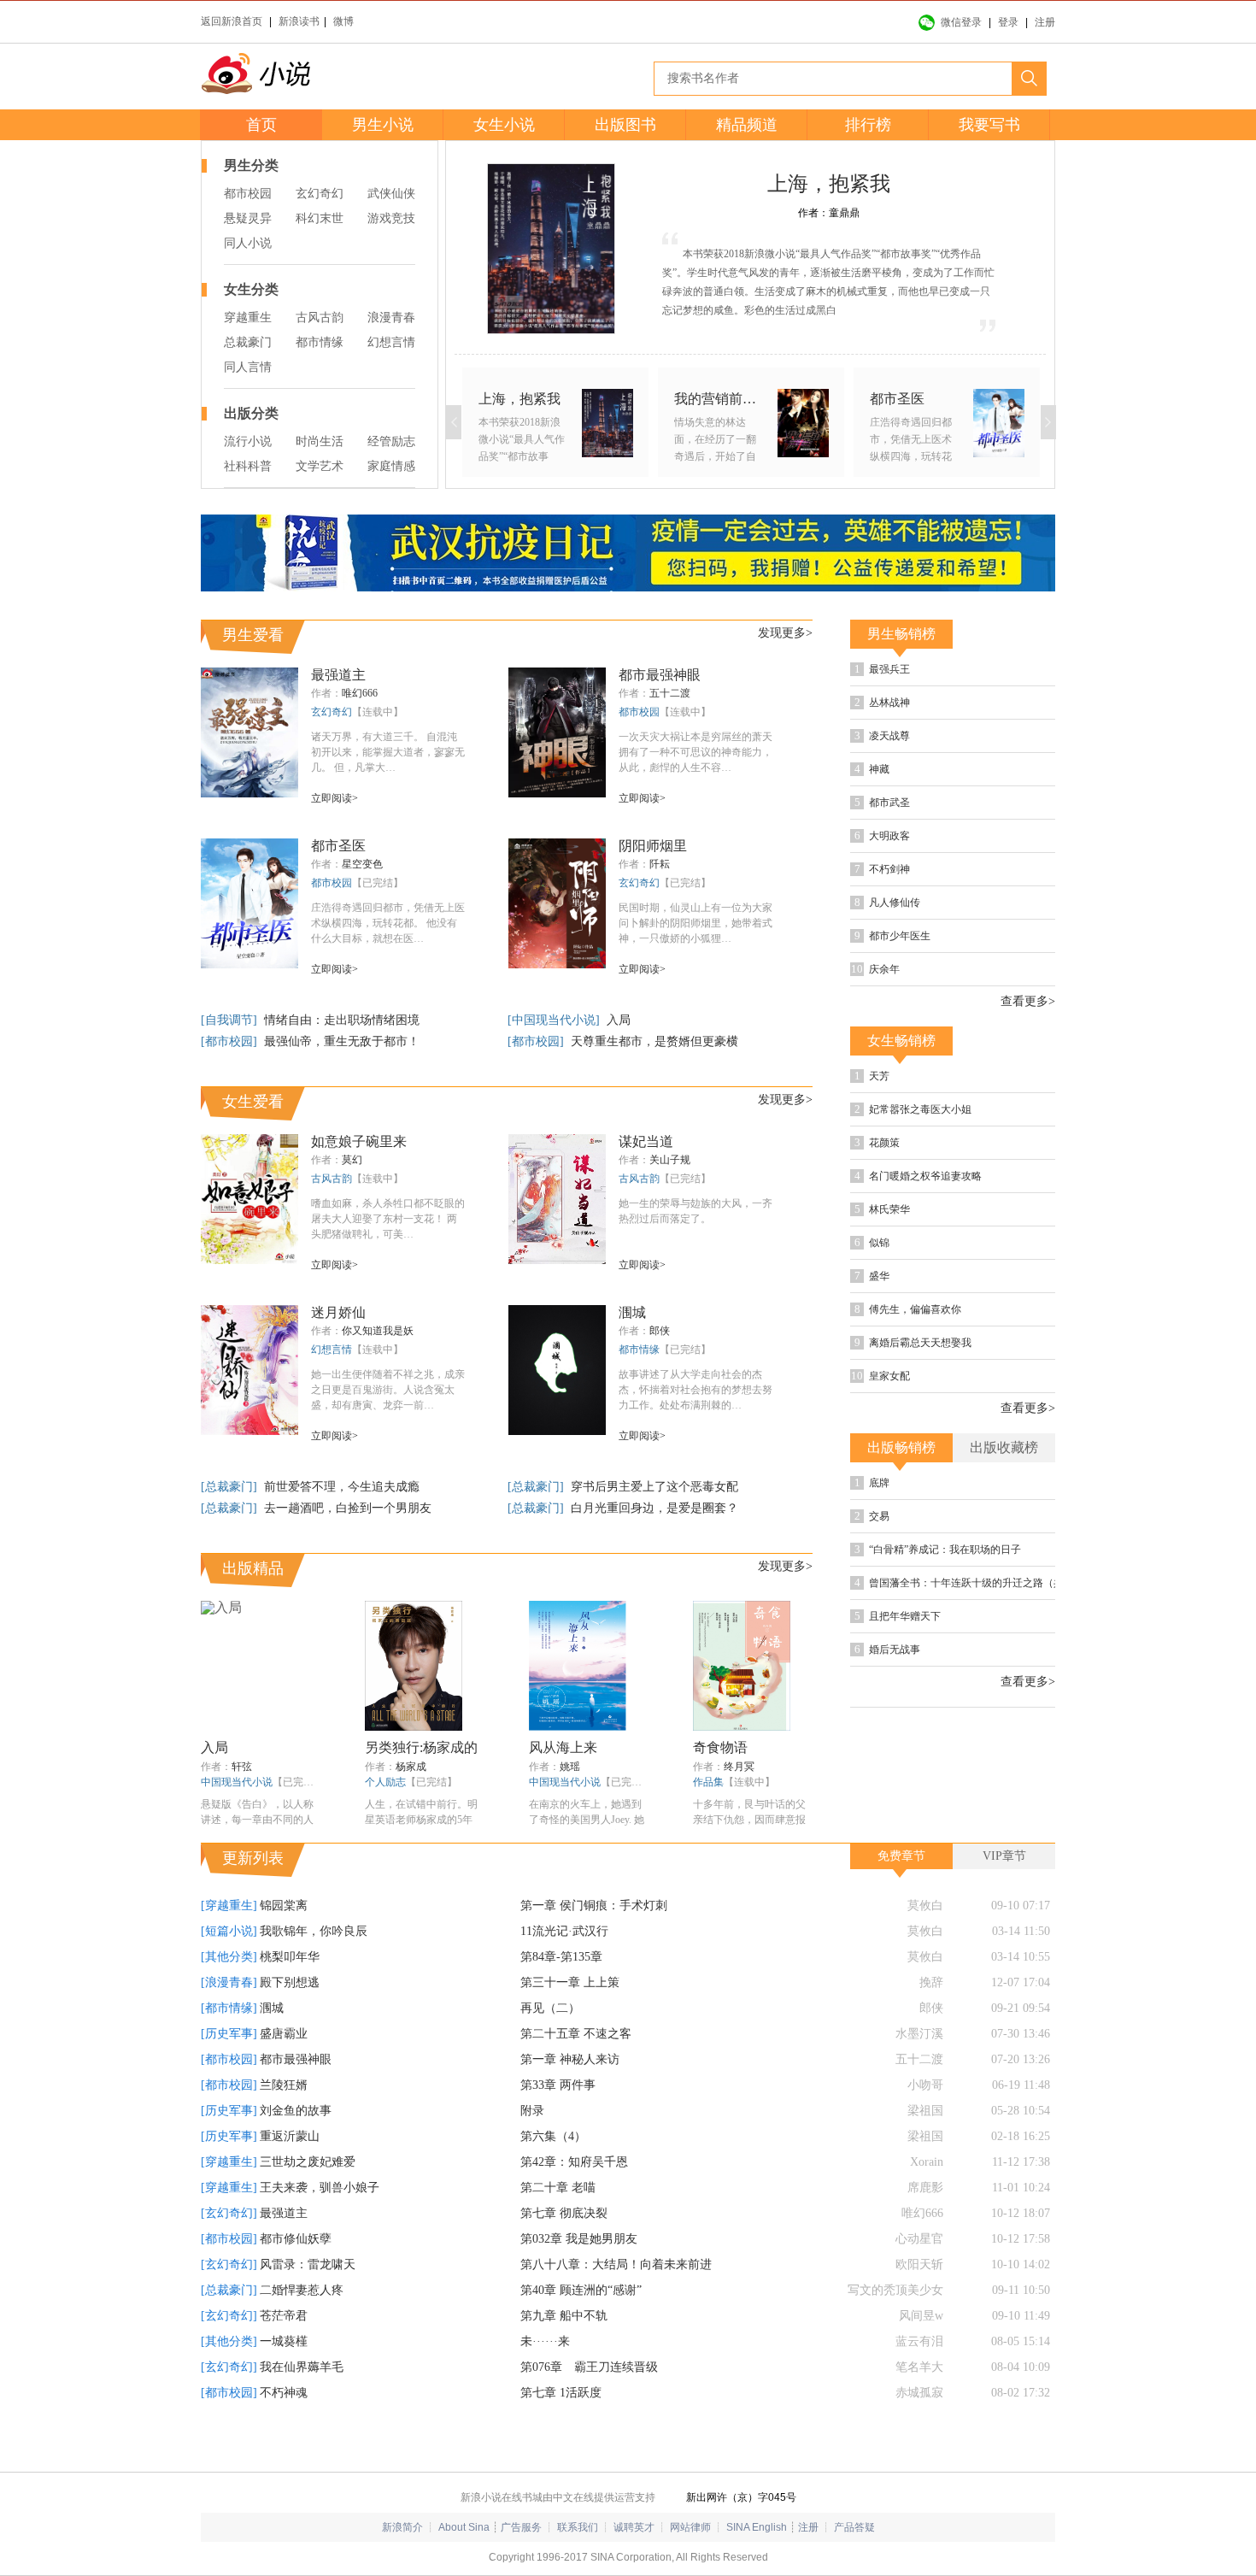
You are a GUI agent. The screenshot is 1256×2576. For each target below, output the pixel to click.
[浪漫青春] (229, 1982)
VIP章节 (1004, 1856)
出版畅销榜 (901, 1447)
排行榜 (868, 125)
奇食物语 (720, 1747)
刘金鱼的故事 (296, 2111)
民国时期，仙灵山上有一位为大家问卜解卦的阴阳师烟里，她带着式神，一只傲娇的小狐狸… (695, 923)
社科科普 (248, 466)
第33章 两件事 (558, 2085)
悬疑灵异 (248, 218)
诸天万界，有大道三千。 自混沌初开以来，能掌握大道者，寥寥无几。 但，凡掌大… (388, 752)
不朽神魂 (284, 2393)
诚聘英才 (634, 2527)
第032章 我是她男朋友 (579, 2239)
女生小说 (504, 125)
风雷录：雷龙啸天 (308, 2264)
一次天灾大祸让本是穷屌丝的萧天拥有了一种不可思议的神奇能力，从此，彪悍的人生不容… (695, 752)
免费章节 (901, 1856)
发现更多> (785, 633)
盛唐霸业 (284, 2034)
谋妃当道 (646, 1141)
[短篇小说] (229, 1931)
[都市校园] (231, 1041)
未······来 (545, 2341)
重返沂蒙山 (290, 2136)
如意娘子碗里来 (359, 1141)
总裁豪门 (248, 342)
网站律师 (690, 2527)
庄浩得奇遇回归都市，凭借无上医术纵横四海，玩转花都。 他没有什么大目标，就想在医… (388, 923)
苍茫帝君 (284, 2316)
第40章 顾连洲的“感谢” (581, 2290)
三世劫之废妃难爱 (308, 2162)
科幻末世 (320, 218)
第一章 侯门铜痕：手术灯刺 (594, 1906)
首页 (261, 125)
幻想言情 (391, 342)
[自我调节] (231, 1020)
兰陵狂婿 (284, 2085)
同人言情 (248, 367)
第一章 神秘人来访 (570, 2059)
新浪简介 (402, 2527)
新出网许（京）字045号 (741, 2497)
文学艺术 (320, 466)
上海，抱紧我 (829, 184)
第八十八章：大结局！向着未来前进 (616, 2264)
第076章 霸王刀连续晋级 (589, 2367)
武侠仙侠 (391, 194)
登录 (1008, 22)
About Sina (464, 2527)
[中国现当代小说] (555, 1020)
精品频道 (747, 125)
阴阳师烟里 (653, 846)
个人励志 (385, 1782)
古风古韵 (320, 318)
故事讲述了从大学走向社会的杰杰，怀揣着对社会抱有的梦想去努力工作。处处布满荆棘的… (695, 1390)
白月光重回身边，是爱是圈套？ (654, 1508)
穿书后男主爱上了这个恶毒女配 (654, 1487)
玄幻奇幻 (320, 194)
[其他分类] (229, 1957)
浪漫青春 (391, 318)
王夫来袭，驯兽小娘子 (320, 2188)
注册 (1045, 22)
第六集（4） (553, 2136)
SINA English (757, 2527)
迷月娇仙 (338, 1312)
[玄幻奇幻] (229, 2213)
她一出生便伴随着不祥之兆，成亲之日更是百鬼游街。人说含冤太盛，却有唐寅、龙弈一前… (388, 1390)
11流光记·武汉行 (564, 1931)
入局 (619, 1020)
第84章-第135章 (561, 1957)
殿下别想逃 (290, 1982)
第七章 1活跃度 (561, 2393)
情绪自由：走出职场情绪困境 (342, 1020)
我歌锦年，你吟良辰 (314, 1931)
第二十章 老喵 (558, 2188)
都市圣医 (338, 846)
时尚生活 (320, 441)
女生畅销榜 (901, 1041)
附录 (532, 2111)
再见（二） (550, 2008)
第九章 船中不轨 (564, 2316)
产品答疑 (854, 2527)
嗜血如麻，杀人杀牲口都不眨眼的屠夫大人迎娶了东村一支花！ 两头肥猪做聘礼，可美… (388, 1219)
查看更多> (1028, 1002)
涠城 (632, 1312)
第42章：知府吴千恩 (574, 2162)
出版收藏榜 (1004, 1447)
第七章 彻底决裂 (564, 2213)
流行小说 (248, 441)
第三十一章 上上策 (570, 1982)
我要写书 (989, 125)
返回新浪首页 (232, 21)
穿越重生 (248, 318)
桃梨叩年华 (290, 1957)
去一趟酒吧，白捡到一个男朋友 (348, 1508)
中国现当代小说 (237, 1782)
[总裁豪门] (231, 1487)
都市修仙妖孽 (296, 2239)
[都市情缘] (229, 2008)
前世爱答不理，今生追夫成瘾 (342, 1487)
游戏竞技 (391, 218)
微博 (343, 21)
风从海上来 (563, 1747)
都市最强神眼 (660, 675)
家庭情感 (391, 466)
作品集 (708, 1782)
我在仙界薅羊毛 (302, 2367)
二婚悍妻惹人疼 (302, 2290)
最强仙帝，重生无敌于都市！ (342, 1041)
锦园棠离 (284, 1906)
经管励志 (391, 441)
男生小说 (383, 125)
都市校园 (248, 194)
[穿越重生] (229, 1906)
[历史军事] (229, 2034)
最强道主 (338, 675)
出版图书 (625, 125)
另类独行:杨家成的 (421, 1747)
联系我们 (578, 2527)
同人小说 (248, 243)
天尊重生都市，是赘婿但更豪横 (654, 1041)
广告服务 (521, 2527)
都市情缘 (320, 342)
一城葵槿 (284, 2341)
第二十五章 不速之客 (576, 2034)
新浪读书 (299, 21)
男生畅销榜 (901, 634)
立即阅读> (335, 798)
